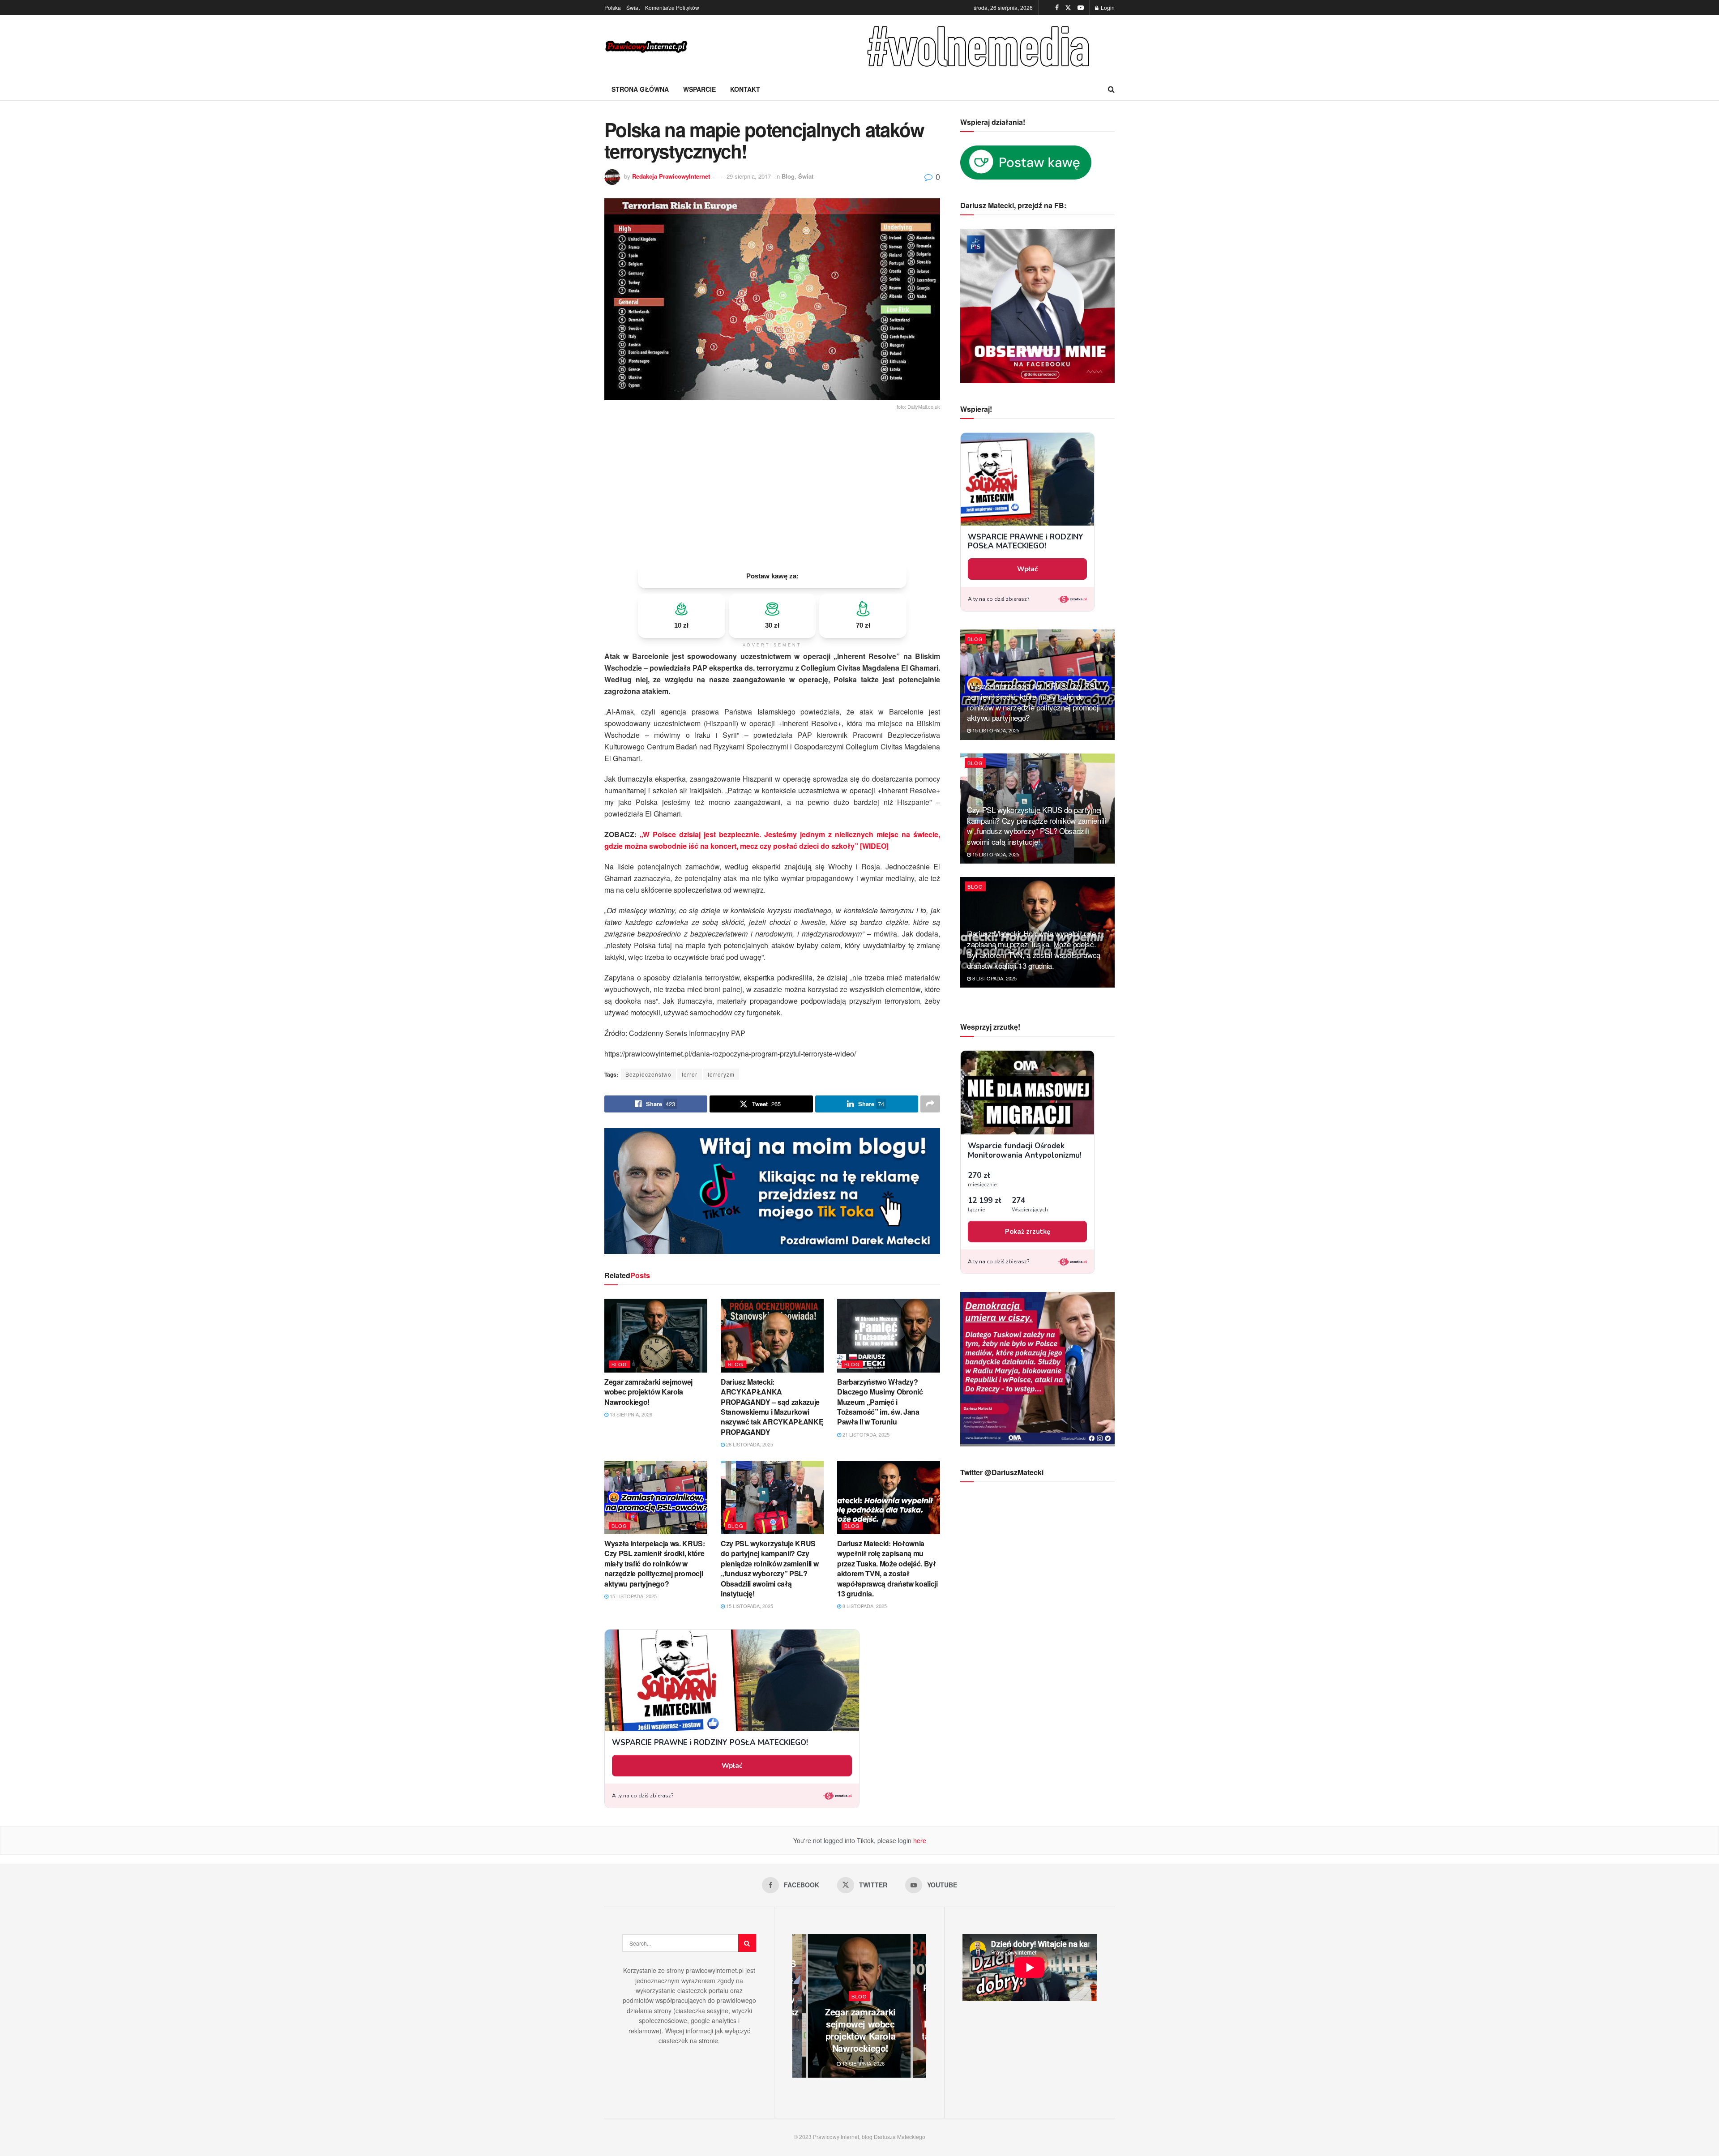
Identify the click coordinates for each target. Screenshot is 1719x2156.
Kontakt (745, 89)
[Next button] (919, 2006)
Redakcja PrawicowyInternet (671, 176)
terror (690, 1074)
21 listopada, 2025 (865, 1434)
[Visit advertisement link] (980, 47)
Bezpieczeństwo (648, 1074)
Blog (788, 176)
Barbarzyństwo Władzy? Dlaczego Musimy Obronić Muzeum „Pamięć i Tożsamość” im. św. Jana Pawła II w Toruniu (880, 1402)
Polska (613, 7)
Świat (633, 7)
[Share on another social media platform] (930, 1104)
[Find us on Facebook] (1057, 8)
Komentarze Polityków (672, 7)
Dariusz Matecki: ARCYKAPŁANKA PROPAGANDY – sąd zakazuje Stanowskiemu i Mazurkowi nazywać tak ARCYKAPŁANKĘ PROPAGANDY (772, 1407)
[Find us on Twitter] (1068, 8)
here (919, 1840)
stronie (708, 2040)
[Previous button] (799, 2006)
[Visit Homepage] (647, 47)
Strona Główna (640, 89)
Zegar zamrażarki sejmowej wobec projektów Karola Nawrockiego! (648, 1392)
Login (1107, 7)
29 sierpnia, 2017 (749, 176)
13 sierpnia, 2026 (630, 1414)
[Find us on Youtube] (1081, 8)
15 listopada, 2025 (633, 1596)
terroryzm (721, 1074)
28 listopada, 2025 (749, 1444)
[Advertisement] (772, 488)
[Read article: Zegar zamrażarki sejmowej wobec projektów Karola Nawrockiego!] (656, 1335)
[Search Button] (1111, 89)
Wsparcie (699, 89)
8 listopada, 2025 (864, 1606)
